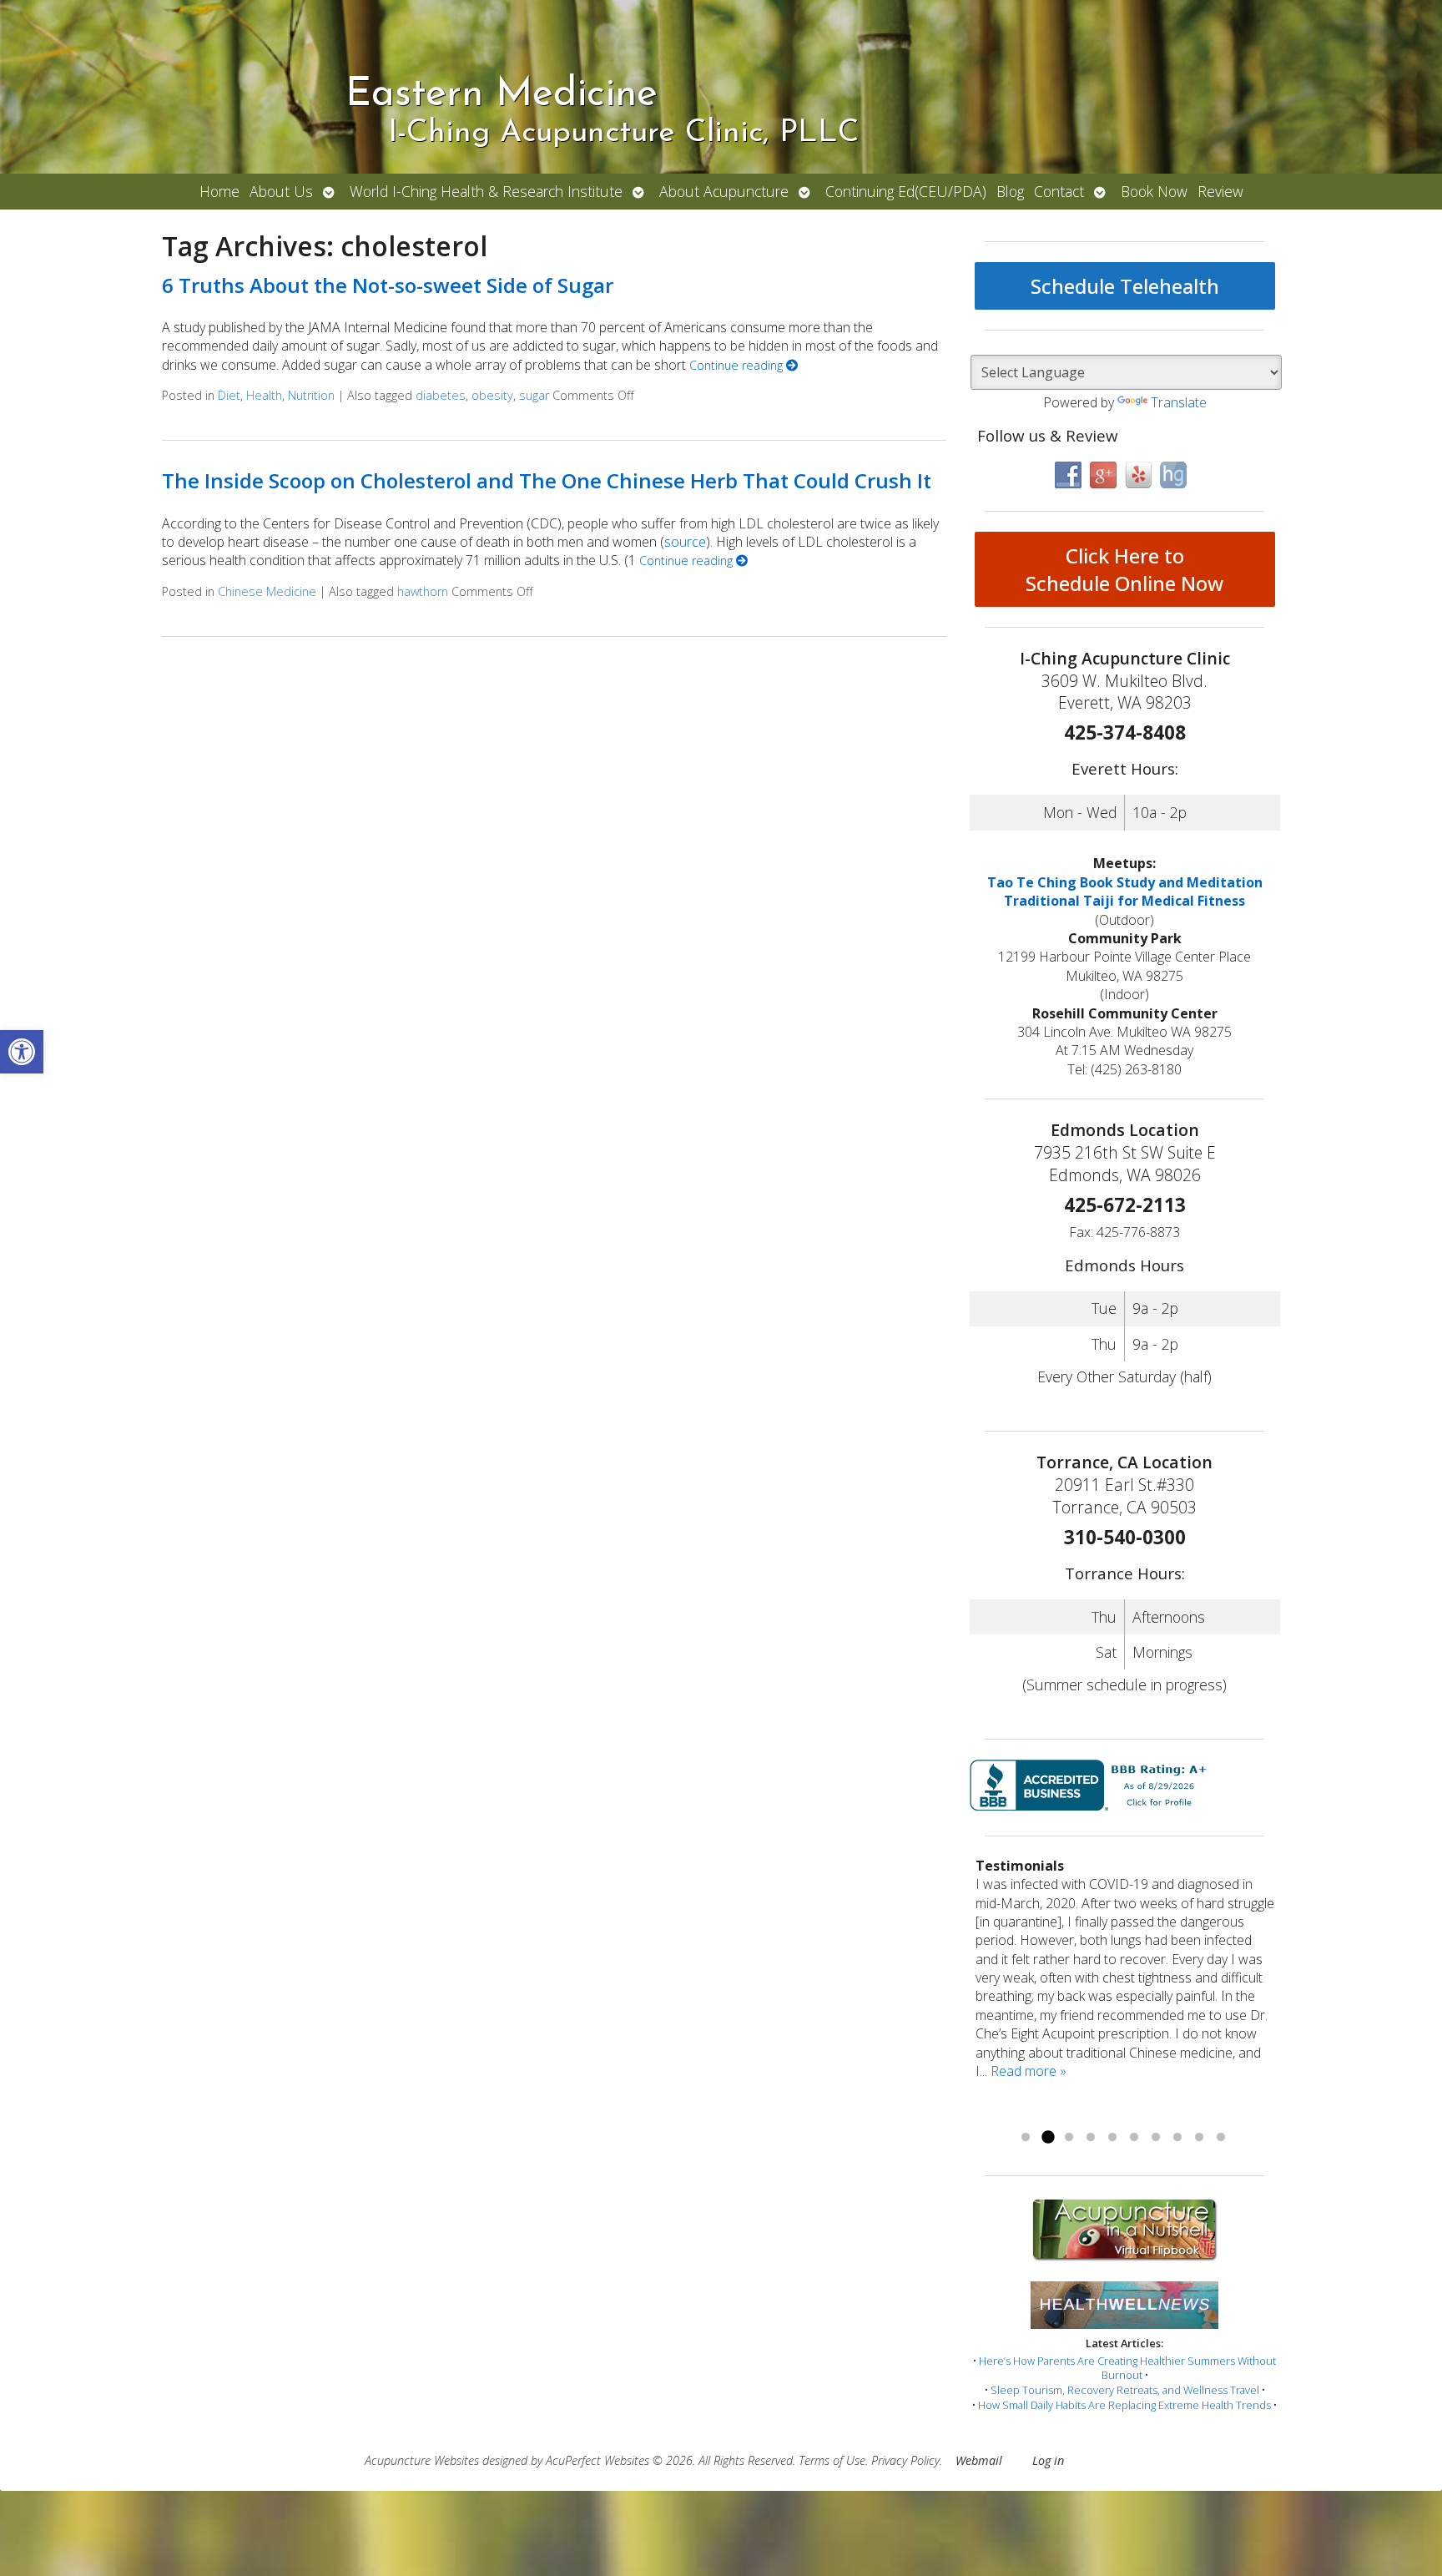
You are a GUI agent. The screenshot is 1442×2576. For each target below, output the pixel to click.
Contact (1059, 191)
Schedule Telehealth (1125, 286)
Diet (229, 395)
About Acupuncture (724, 191)
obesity (492, 395)
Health (264, 395)
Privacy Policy (905, 2460)
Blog (1010, 191)
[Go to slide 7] (1156, 2138)
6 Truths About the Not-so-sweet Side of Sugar (388, 285)
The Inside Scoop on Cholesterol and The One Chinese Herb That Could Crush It (547, 480)
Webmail (979, 2460)
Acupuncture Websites (422, 2460)
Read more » (1029, 2071)
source (685, 542)
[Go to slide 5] (1112, 2138)
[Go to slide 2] (1047, 2138)
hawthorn (423, 591)
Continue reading (738, 365)
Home (219, 191)
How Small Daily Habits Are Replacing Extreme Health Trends (1124, 2405)
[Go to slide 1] (1026, 2138)
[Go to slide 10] (1221, 2138)
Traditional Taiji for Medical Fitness (1124, 901)
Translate (1179, 402)
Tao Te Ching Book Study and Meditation (1125, 882)
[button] (22, 1052)
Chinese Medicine (267, 591)
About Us (281, 191)
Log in (1048, 2460)
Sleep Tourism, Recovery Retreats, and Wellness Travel (1125, 2390)
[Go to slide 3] (1069, 2138)
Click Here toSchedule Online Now (1124, 569)
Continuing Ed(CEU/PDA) (906, 191)
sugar (534, 395)
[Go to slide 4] (1091, 2138)
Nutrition (311, 395)
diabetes (441, 395)
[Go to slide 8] (1177, 2138)
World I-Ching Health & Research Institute (486, 191)
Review (1220, 191)
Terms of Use (832, 2460)
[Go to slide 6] (1134, 2138)
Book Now (1154, 191)
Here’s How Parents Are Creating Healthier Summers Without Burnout (1127, 2368)
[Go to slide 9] (1199, 2138)
